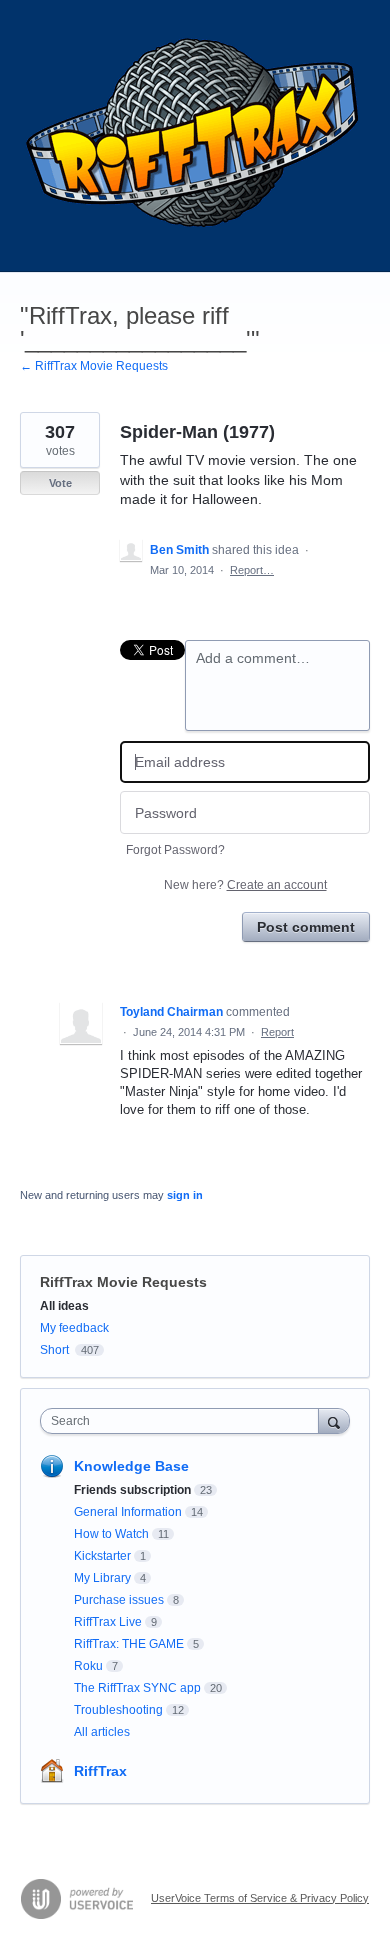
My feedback (74, 1328)
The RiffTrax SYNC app (137, 1688)
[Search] (334, 1420)
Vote (60, 483)
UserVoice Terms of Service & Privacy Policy (260, 1898)
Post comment (306, 927)
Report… (252, 570)
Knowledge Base (131, 1466)
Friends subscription (132, 1490)
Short (54, 1350)
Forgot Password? (175, 850)
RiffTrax (100, 1771)
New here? (245, 885)
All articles (102, 1732)
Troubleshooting (118, 1710)
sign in (185, 1195)
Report (277, 1032)
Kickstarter (102, 1556)
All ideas (64, 1306)
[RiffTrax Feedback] (195, 136)
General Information (128, 1512)
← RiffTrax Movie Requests (94, 366)
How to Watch (111, 1534)
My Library (102, 1578)
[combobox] (184, 1421)
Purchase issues (119, 1600)
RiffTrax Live (108, 1622)
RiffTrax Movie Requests (123, 1282)
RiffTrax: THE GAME (129, 1644)
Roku (88, 1666)
